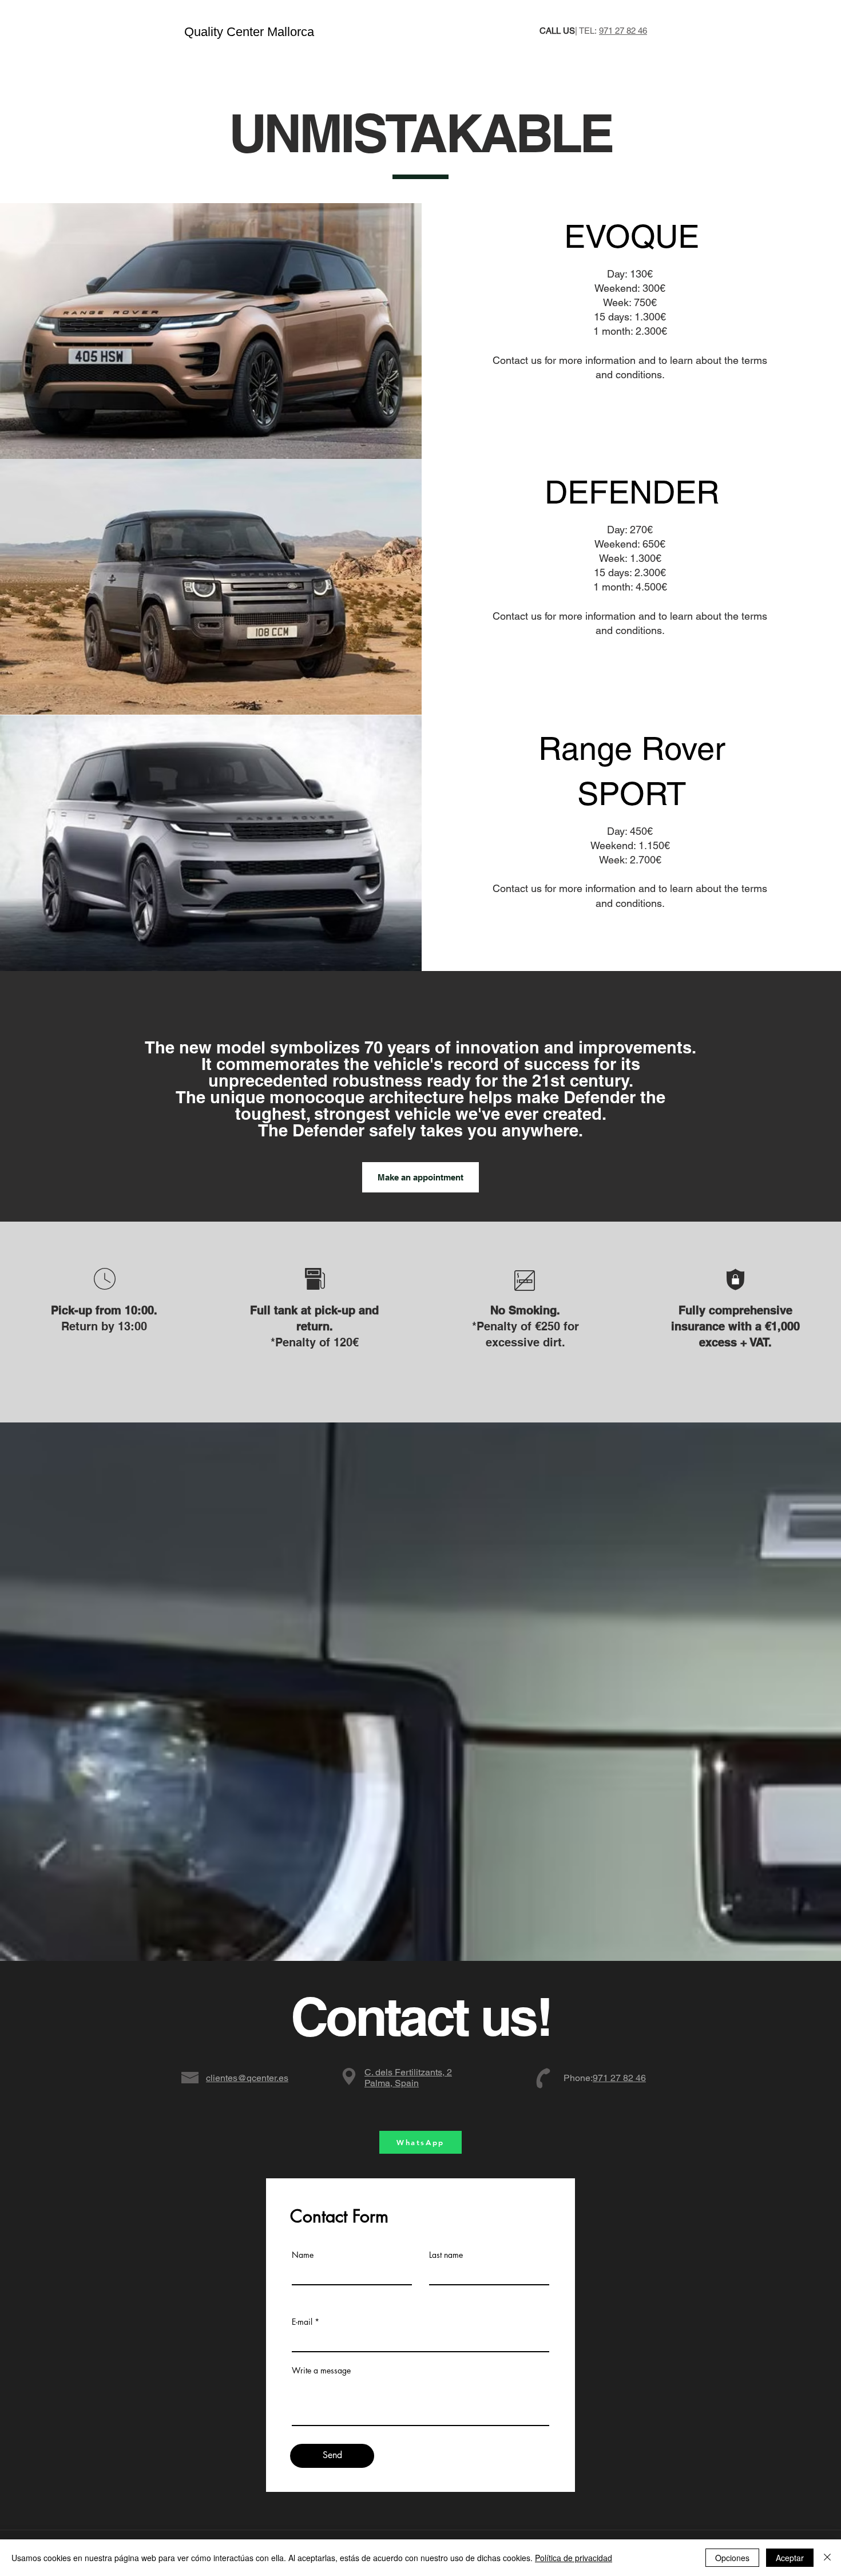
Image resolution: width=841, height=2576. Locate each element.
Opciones (732, 2558)
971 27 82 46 (623, 31)
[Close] (827, 2558)
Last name (446, 2255)
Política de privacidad (574, 2558)
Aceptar (790, 2558)
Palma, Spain (408, 2078)
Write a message (321, 2371)
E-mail (302, 2322)
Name (303, 2255)
